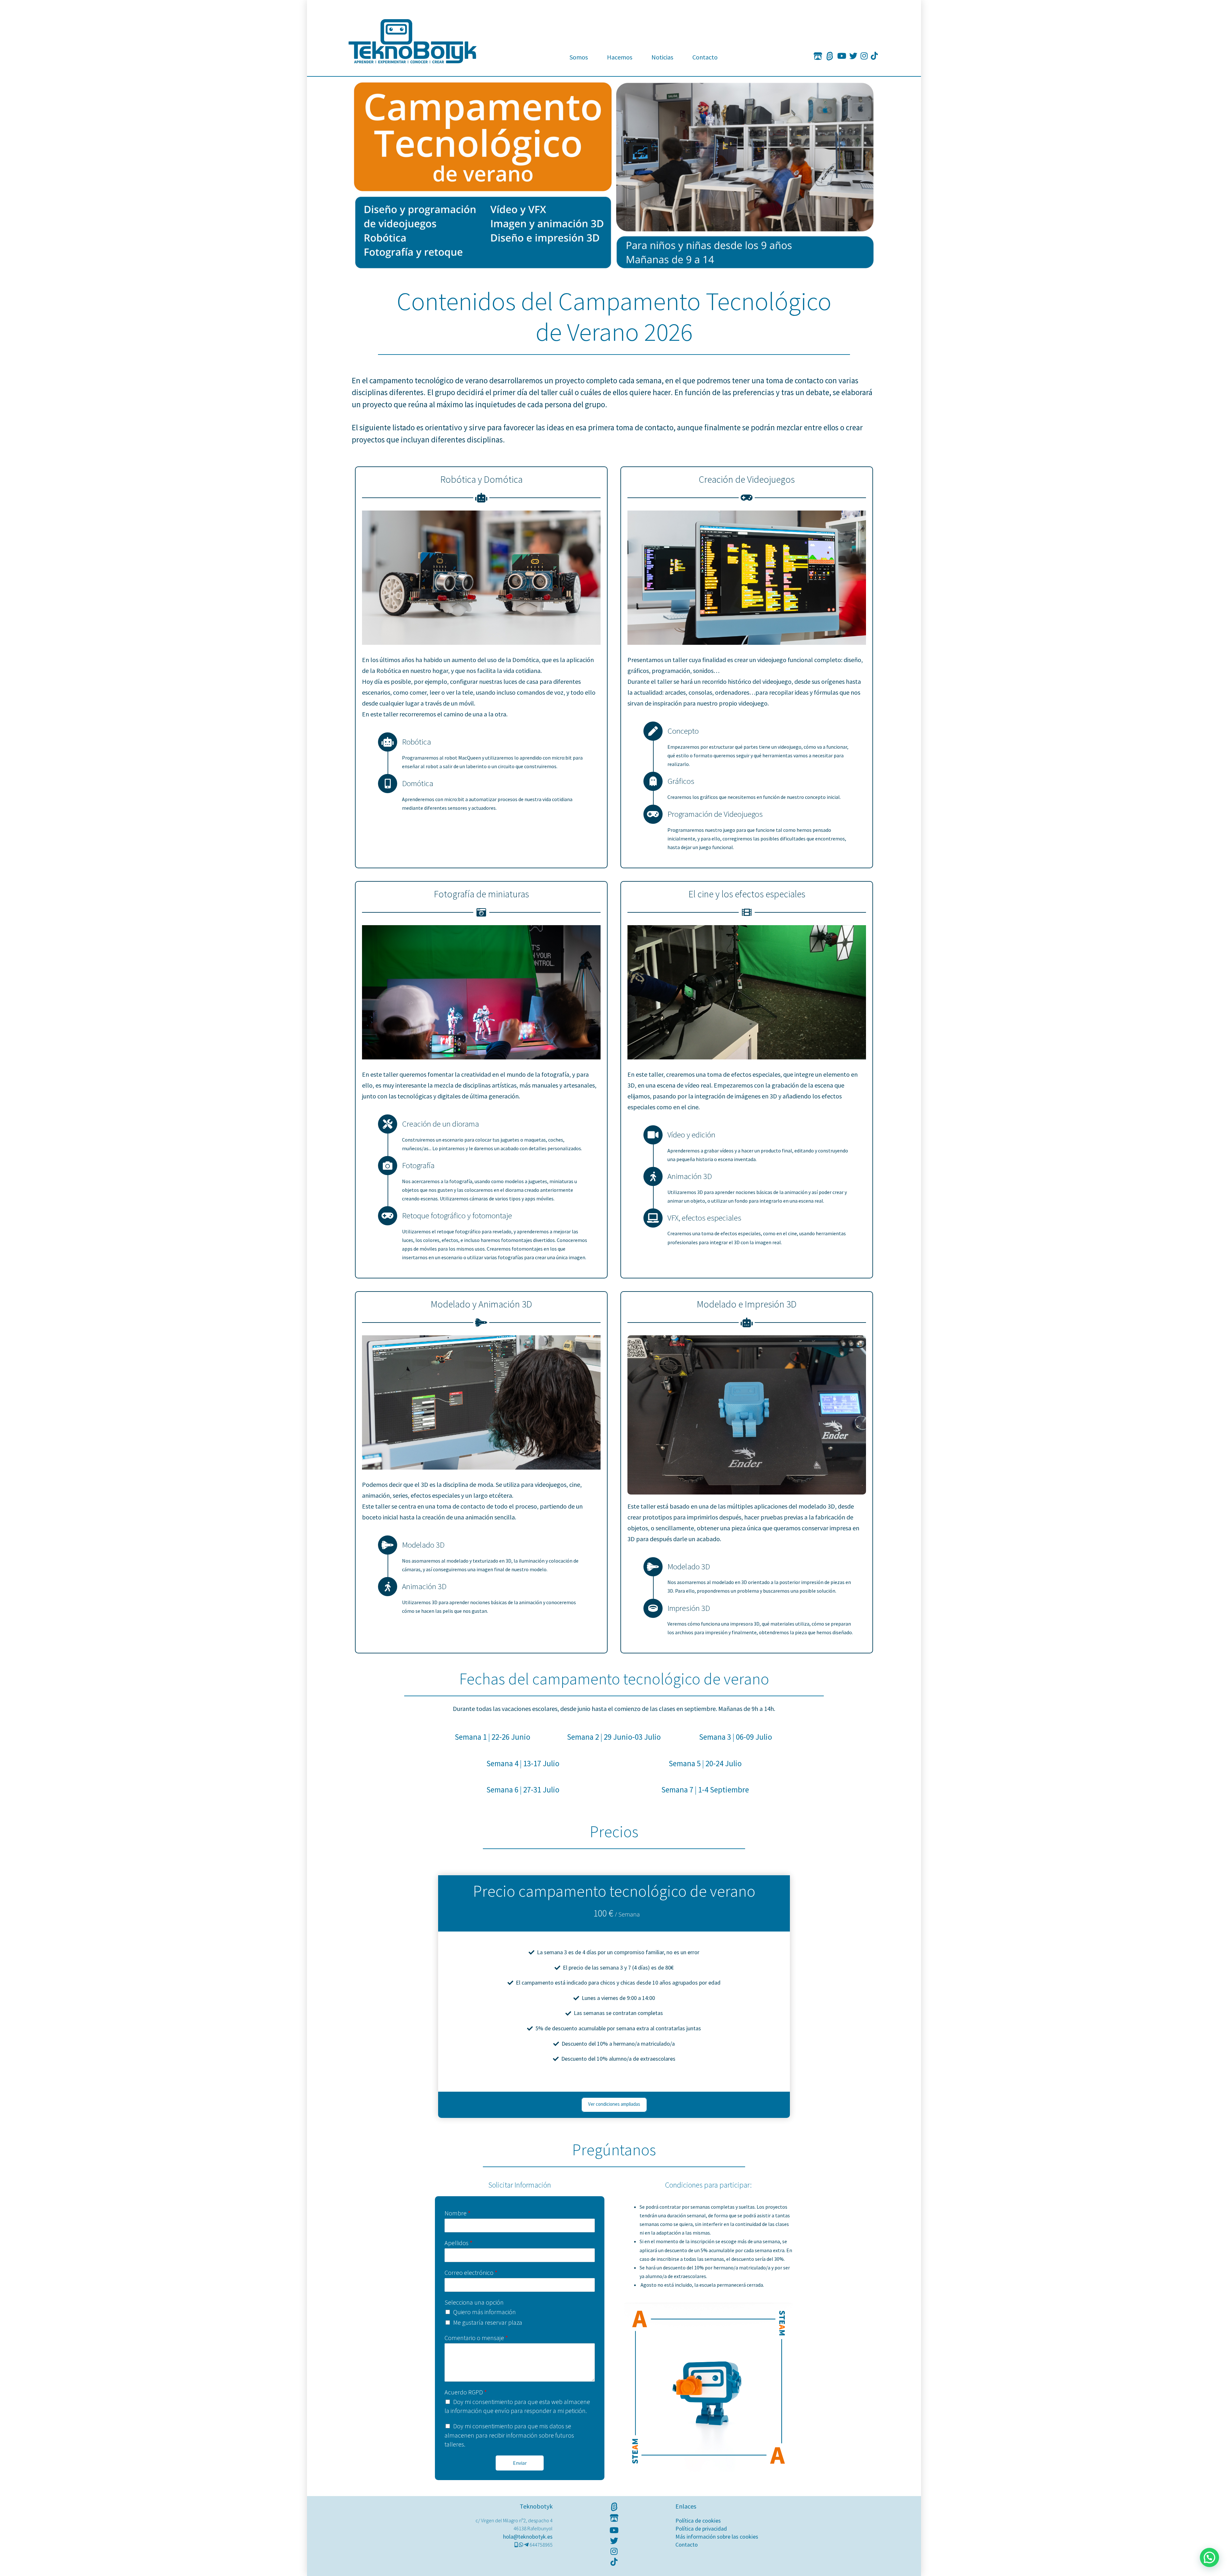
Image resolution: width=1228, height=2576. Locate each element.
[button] (1209, 2557)
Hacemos (620, 57)
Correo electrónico (471, 2272)
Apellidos (458, 2243)
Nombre (457, 2213)
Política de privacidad (701, 2529)
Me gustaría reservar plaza (488, 2322)
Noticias (662, 57)
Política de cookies (698, 2521)
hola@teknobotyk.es (528, 2537)
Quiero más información (484, 2312)
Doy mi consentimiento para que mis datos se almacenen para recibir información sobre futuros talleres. (509, 2435)
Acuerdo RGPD (466, 2392)
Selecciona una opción (474, 2302)
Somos (579, 57)
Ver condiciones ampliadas (614, 2104)
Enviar (520, 2463)
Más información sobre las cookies (717, 2537)
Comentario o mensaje (476, 2338)
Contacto (705, 57)
